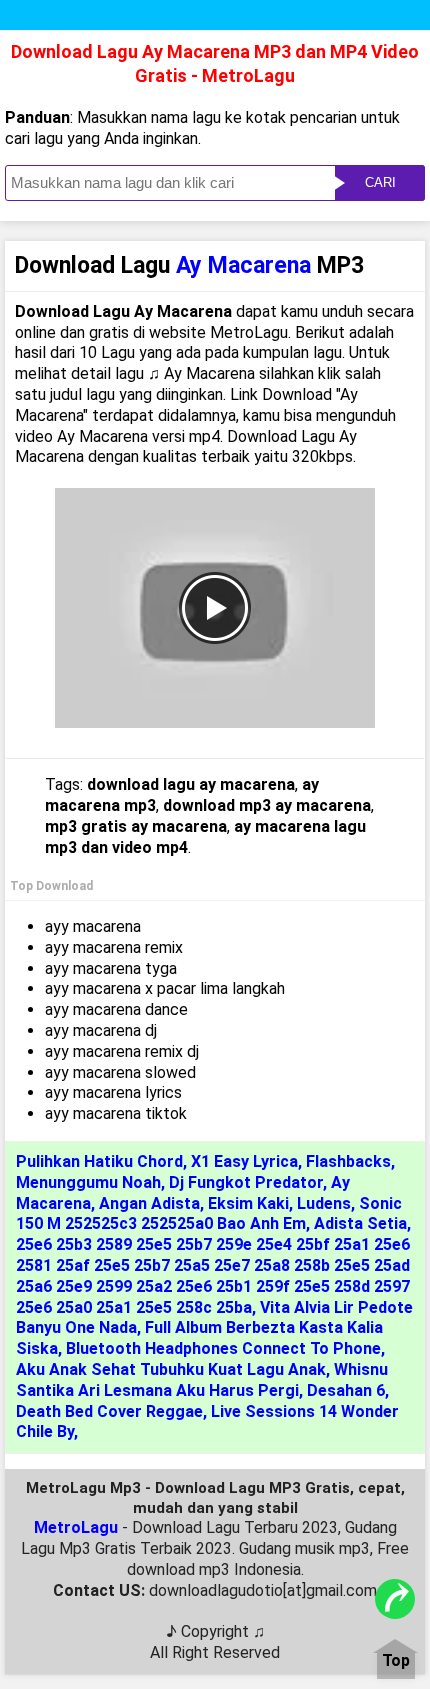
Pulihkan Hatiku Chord (99, 1161)
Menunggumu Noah (88, 1182)
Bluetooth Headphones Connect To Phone (223, 1348)
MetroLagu (76, 1527)
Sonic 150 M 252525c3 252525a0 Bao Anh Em (209, 1214)
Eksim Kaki (248, 1203)
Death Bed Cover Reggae (109, 1411)
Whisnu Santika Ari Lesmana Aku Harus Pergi (202, 1380)
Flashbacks (348, 1161)
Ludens (324, 1203)
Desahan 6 (346, 1390)
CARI (380, 182)
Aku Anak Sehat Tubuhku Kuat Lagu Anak (171, 1369)
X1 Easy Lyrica (244, 1161)
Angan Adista (149, 1203)
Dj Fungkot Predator (246, 1182)
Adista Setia (360, 1223)
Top (396, 1661)
